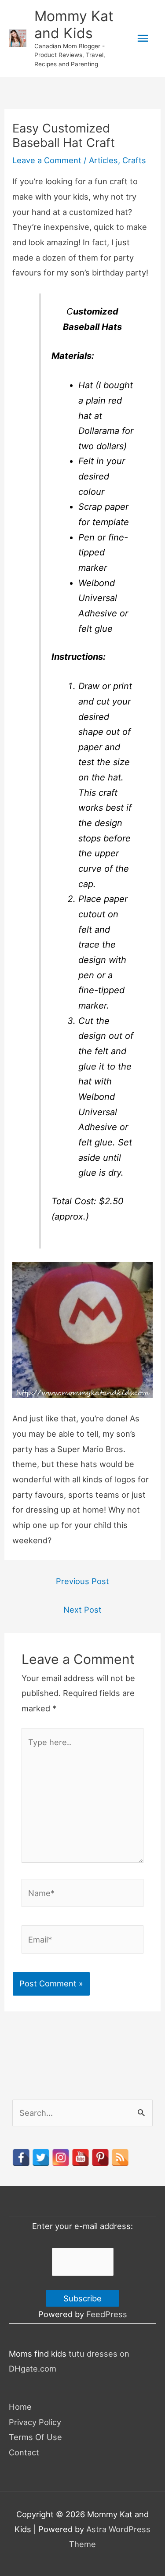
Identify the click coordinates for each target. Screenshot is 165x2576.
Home (20, 2407)
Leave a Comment (47, 160)
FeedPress (107, 2314)
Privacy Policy (35, 2422)
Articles (103, 160)
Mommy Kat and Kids (74, 24)
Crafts (134, 160)
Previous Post (82, 1581)
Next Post (82, 1610)
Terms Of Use (35, 2437)
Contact (24, 2452)
